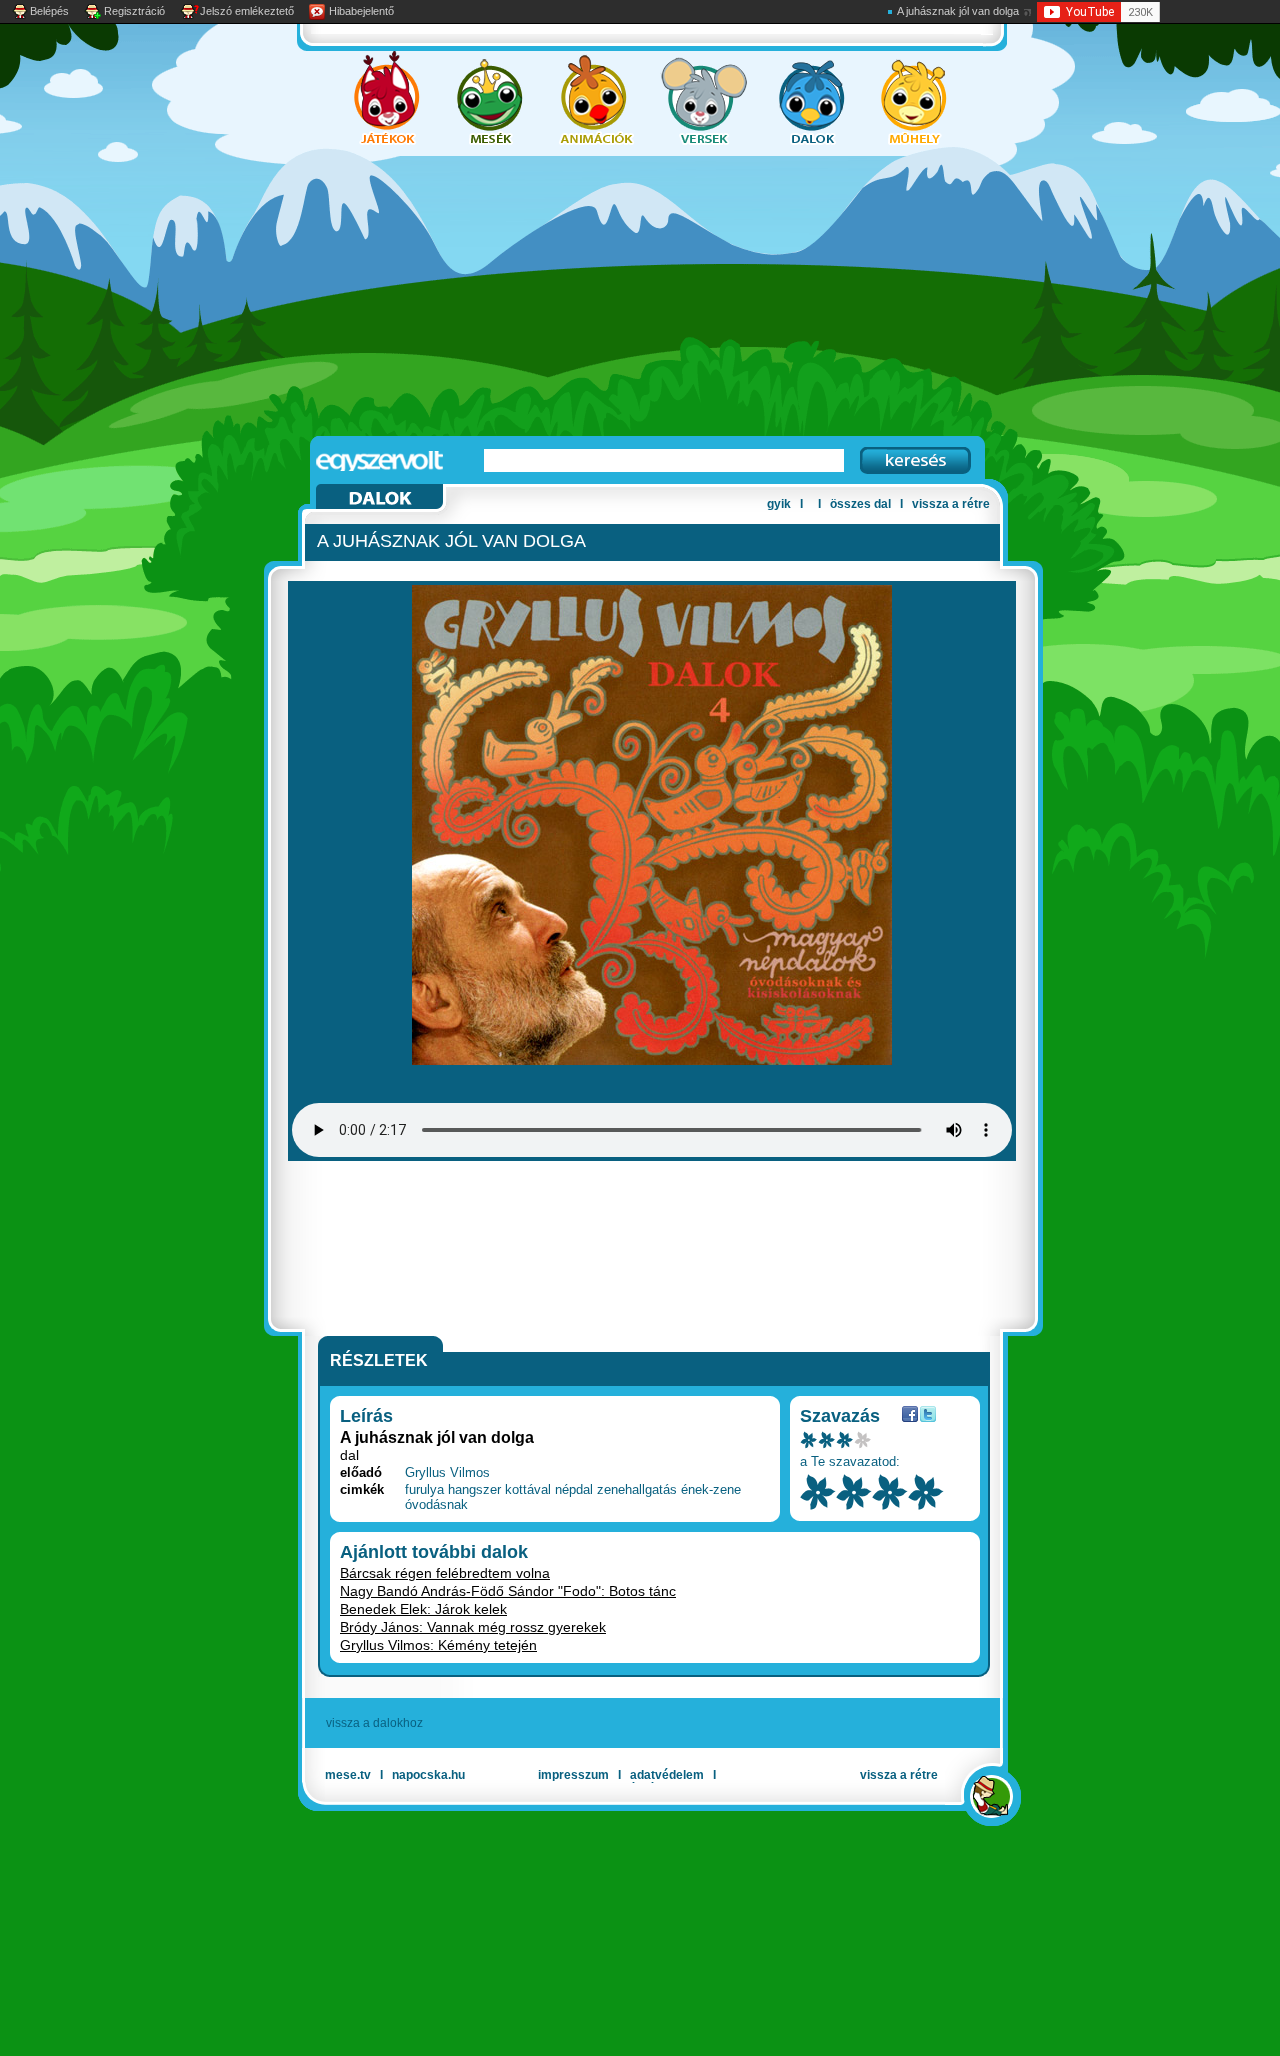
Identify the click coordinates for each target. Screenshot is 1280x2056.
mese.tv (348, 1775)
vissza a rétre (951, 504)
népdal (574, 1489)
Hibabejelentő (361, 11)
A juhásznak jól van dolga (958, 11)
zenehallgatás (637, 1489)
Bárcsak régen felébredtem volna (445, 1573)
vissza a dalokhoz (374, 1723)
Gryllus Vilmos (447, 1472)
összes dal (860, 504)
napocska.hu (428, 1775)
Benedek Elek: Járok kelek (423, 1609)
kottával (528, 1489)
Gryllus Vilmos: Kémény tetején (438, 1645)
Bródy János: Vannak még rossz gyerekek (473, 1627)
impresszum (573, 1775)
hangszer (474, 1489)
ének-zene (711, 1489)
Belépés (49, 11)
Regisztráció (134, 11)
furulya (424, 1489)
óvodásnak (436, 1504)
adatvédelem (667, 1775)
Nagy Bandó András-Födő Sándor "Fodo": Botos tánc (508, 1591)
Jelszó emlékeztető (247, 11)
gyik (779, 504)
